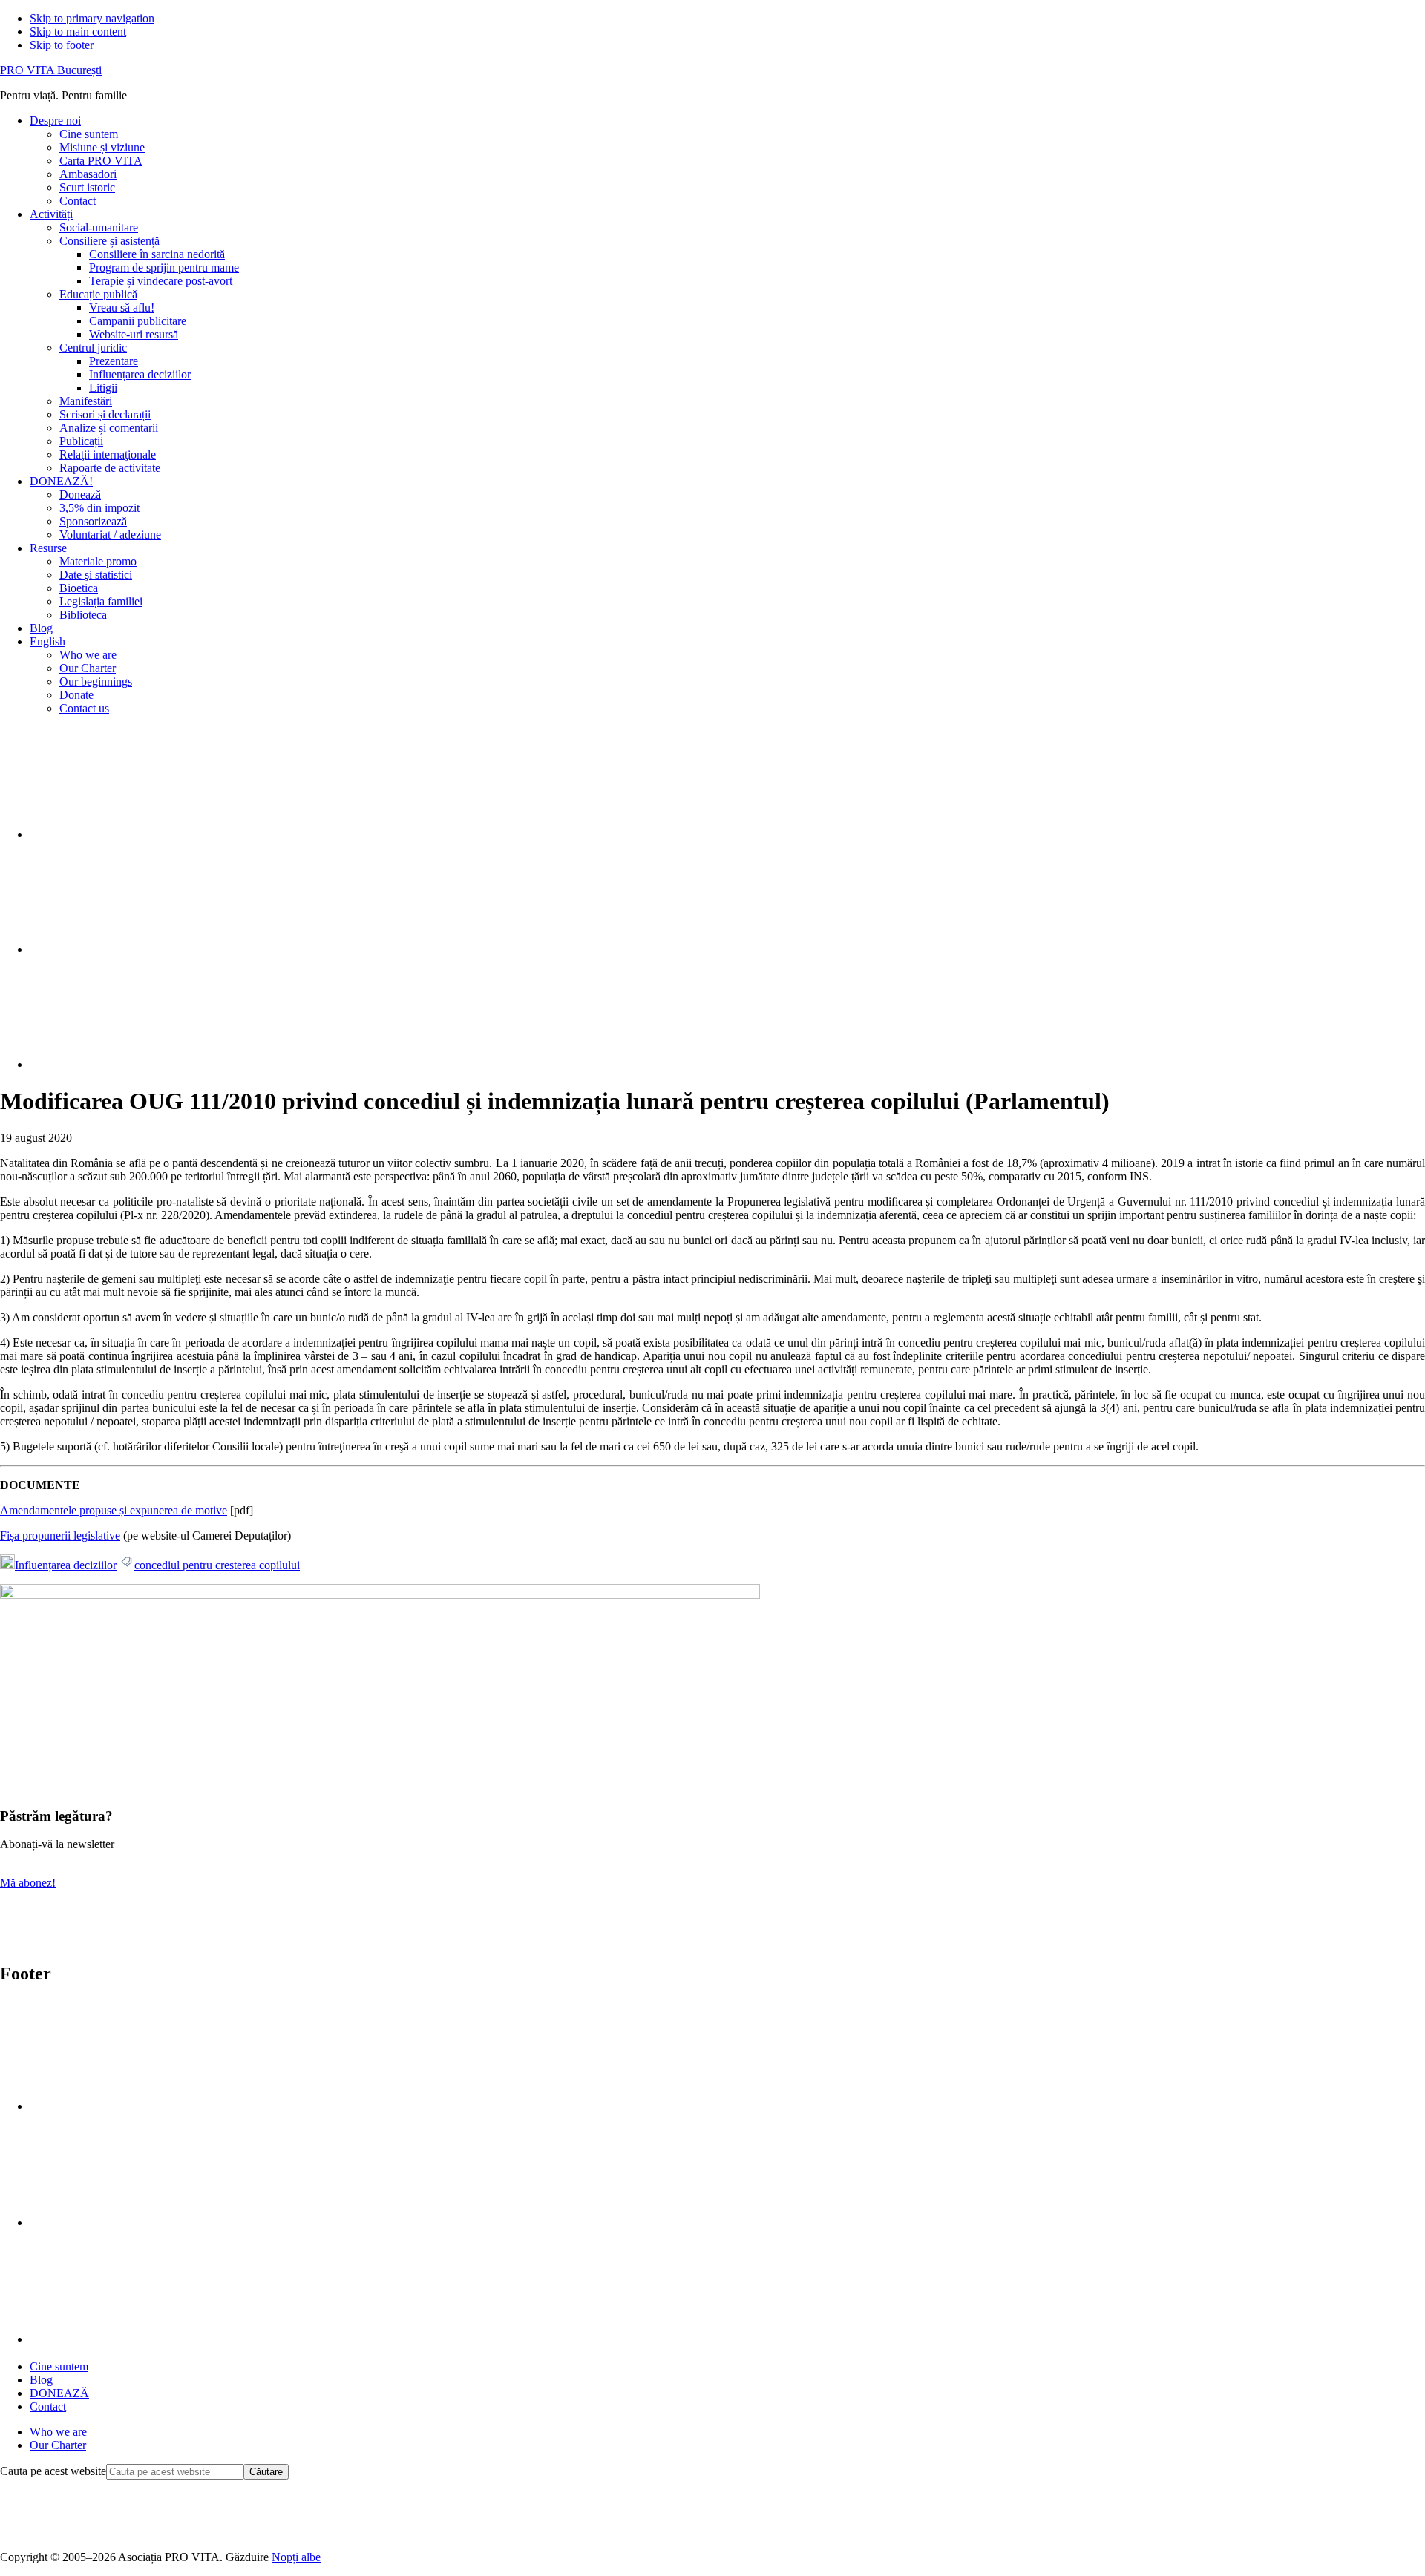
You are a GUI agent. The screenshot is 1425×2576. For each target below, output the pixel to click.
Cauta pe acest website (53, 2471)
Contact (48, 2406)
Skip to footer (62, 45)
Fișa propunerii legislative (60, 1535)
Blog (41, 2380)
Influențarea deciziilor (66, 1565)
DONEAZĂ (59, 2393)
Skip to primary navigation (92, 18)
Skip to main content (78, 32)
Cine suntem (59, 2366)
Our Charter (58, 2445)
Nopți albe (296, 2557)
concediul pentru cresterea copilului (217, 1565)
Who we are (58, 2432)
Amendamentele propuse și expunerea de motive (114, 1510)
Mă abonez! (28, 1883)
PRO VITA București (51, 70)
